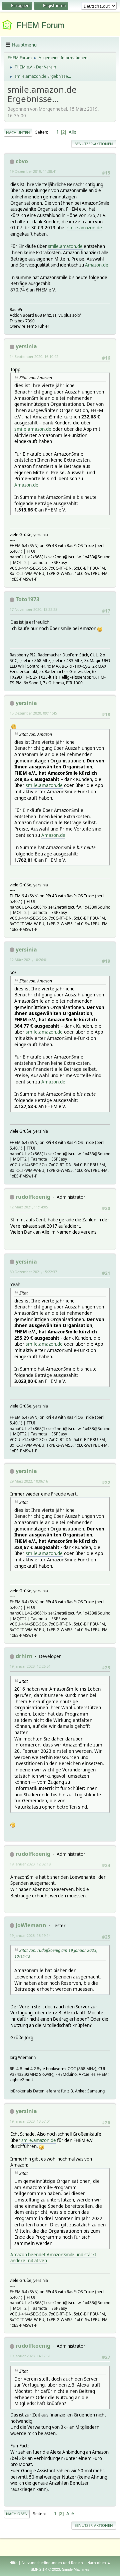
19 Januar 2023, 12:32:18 (30, 1864)
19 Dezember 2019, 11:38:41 (33, 171)
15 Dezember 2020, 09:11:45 (33, 713)
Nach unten (18, 132)
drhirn (24, 1656)
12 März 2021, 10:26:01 (29, 960)
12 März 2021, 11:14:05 (29, 1207)
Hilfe (13, 2563)
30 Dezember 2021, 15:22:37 (33, 1272)
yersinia (26, 346)
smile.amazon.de (85, 228)
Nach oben (17, 2514)
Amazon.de (97, 265)
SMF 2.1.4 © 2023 (45, 2569)
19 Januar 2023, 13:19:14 (30, 1935)
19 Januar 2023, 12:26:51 (30, 1666)
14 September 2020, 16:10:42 (34, 356)
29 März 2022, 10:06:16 (29, 1481)
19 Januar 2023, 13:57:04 (30, 2121)
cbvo (22, 161)
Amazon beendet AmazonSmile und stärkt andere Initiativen (53, 2258)
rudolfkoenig (33, 1197)
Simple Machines (76, 2569)
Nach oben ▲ (99, 2563)
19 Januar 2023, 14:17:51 (30, 2356)
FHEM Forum (40, 25)
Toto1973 (27, 599)
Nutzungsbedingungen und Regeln (52, 2563)
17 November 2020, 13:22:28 (33, 609)
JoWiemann (31, 1925)
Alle (72, 132)
